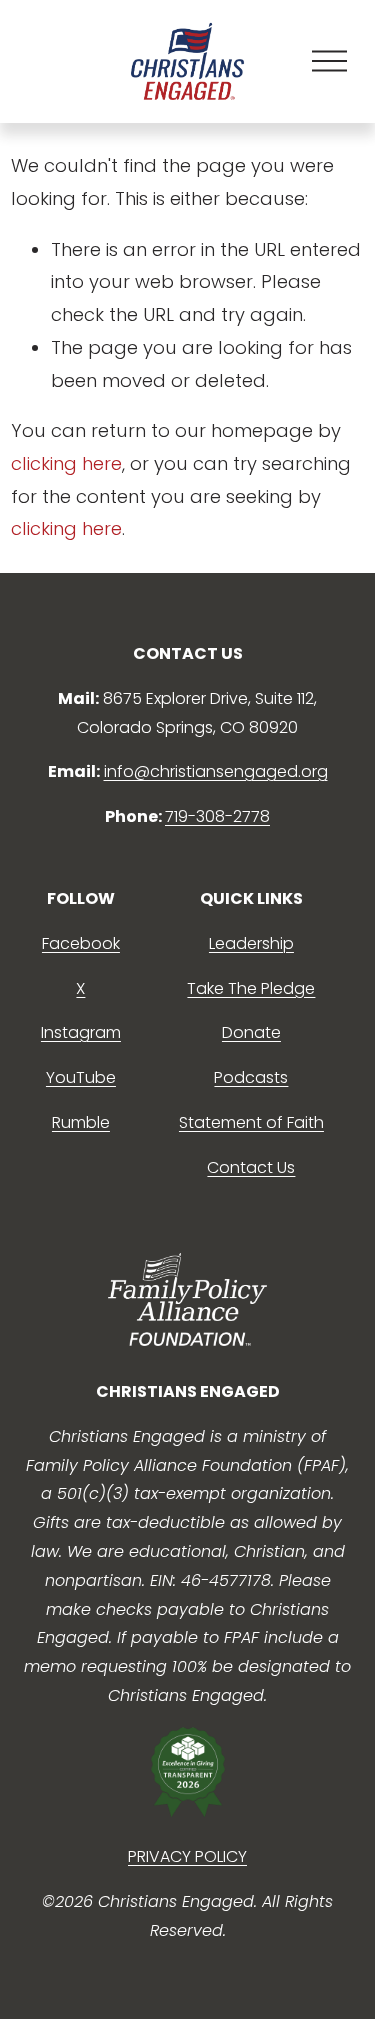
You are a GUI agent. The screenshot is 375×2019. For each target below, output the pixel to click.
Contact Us (251, 1167)
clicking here (66, 463)
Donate (251, 1032)
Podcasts (251, 1077)
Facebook (81, 943)
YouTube (81, 1077)
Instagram (81, 1032)
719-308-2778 (217, 816)
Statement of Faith (251, 1122)
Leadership (251, 943)
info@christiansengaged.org (216, 771)
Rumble (81, 1122)
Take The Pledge (251, 988)
